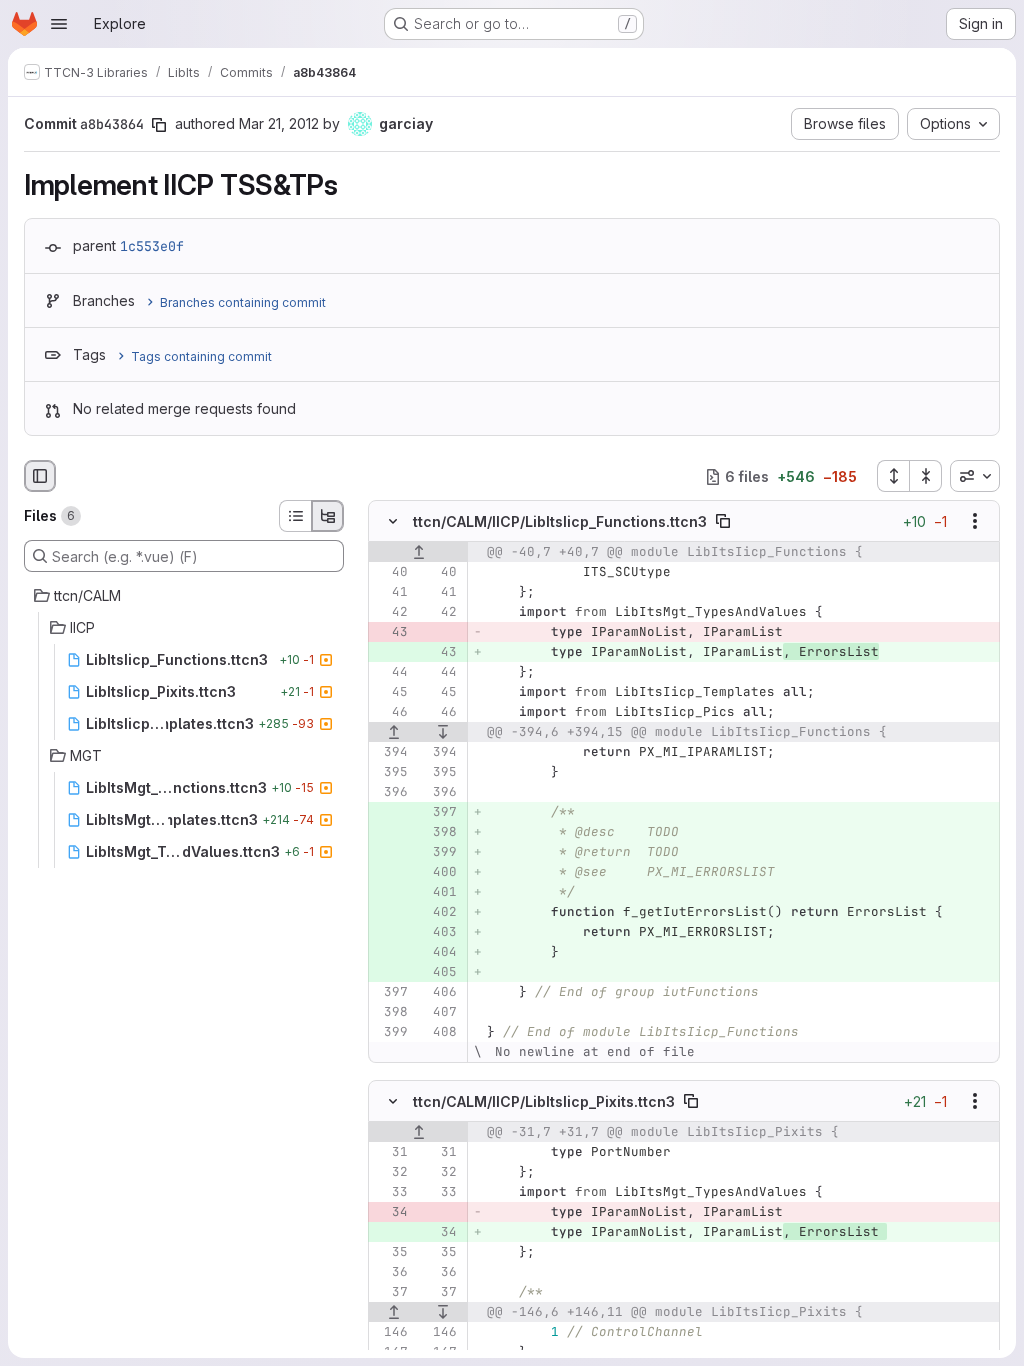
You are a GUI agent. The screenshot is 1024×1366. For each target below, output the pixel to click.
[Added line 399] (440, 853)
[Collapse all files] (926, 476)
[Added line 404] (440, 953)
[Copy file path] (723, 522)
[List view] (295, 516)
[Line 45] (391, 693)
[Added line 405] (440, 973)
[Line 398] (391, 1013)
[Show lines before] (418, 553)
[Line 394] (391, 753)
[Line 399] (391, 1033)
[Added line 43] (440, 653)
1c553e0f (152, 246)
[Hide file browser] (40, 476)
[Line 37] (391, 1292)
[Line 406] (440, 993)
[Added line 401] (440, 893)
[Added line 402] (440, 913)
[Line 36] (391, 1272)
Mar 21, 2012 (279, 123)
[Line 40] (391, 573)
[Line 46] (391, 713)
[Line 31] (391, 1152)
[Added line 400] (440, 873)
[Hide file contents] (393, 522)
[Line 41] (391, 593)
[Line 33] (391, 1192)
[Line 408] (440, 1033)
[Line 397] (391, 993)
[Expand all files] (893, 476)
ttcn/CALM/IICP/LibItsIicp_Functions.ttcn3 (560, 521)
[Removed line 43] (391, 633)
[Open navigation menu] (59, 24)
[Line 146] (391, 1332)
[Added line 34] (440, 1232)
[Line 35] (391, 1252)
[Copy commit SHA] (159, 125)
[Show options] (975, 522)
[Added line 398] (440, 833)
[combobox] (975, 476)
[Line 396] (391, 793)
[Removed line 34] (391, 1212)
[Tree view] (328, 516)
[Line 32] (391, 1172)
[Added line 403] (440, 933)
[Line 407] (440, 1013)
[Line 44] (391, 673)
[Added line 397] (440, 813)
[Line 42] (391, 613)
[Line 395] (391, 773)
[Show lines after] (444, 733)
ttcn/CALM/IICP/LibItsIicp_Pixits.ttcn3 (544, 1100)
